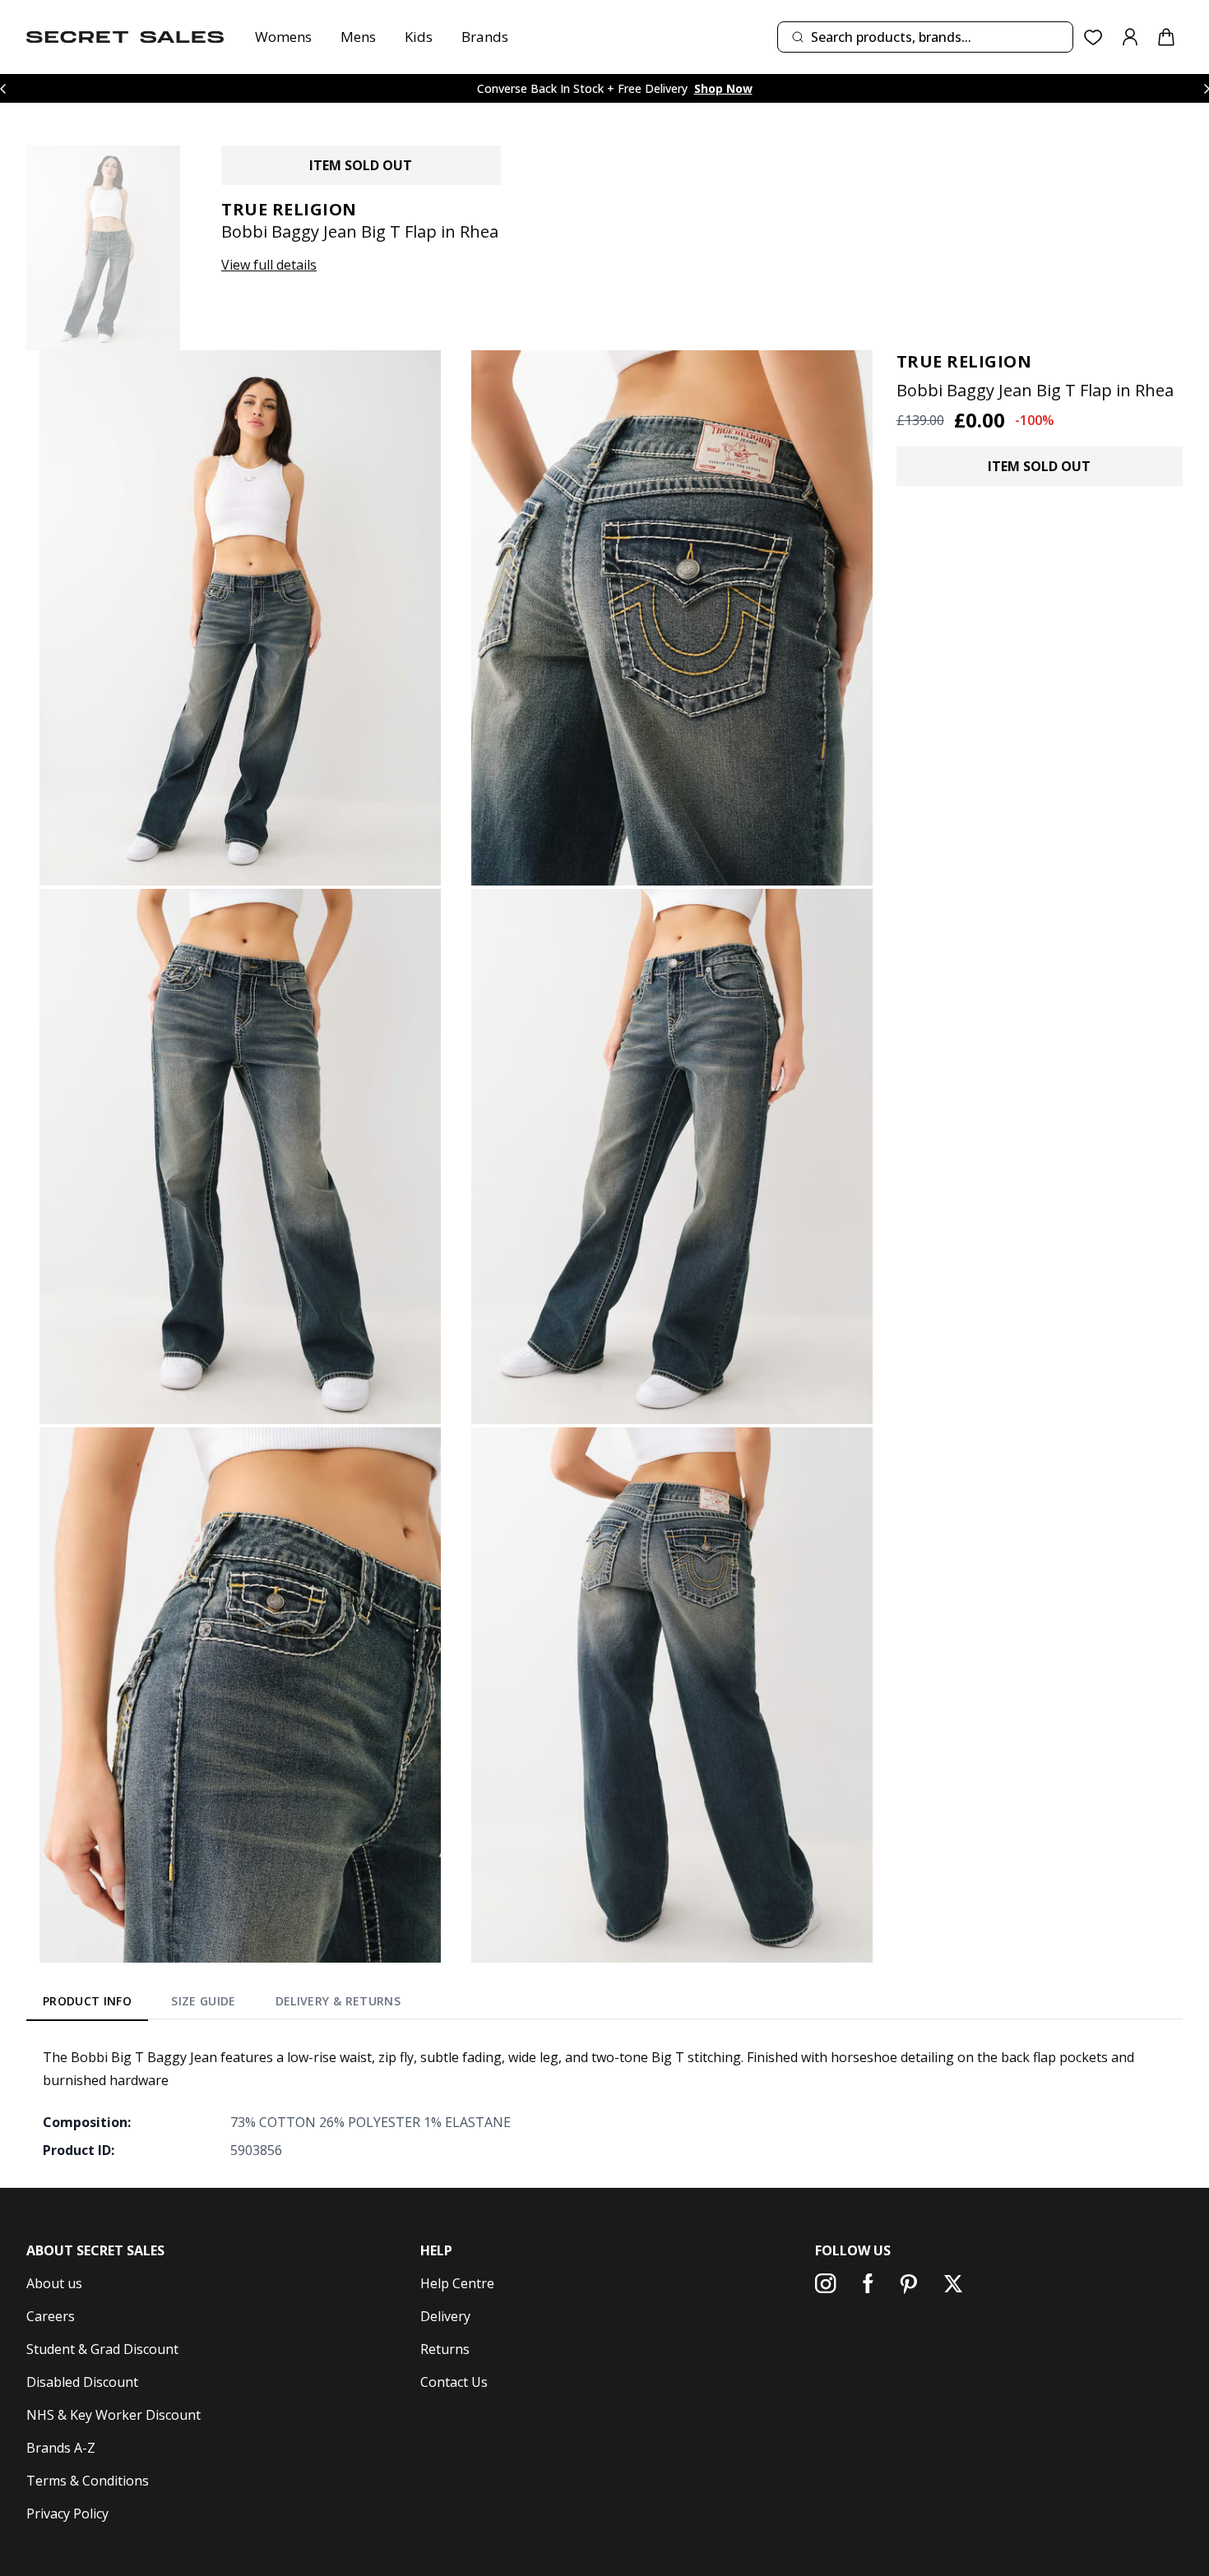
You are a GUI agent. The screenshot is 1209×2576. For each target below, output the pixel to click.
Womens (283, 37)
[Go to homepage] (125, 37)
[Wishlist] (1093, 37)
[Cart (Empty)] (1166, 37)
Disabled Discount (82, 2382)
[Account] (1130, 37)
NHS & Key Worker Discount (113, 2415)
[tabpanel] (604, 2103)
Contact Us (454, 2382)
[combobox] (925, 37)
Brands (485, 37)
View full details (269, 265)
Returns (445, 2349)
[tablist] (222, 2004)
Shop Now (723, 88)
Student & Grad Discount (102, 2349)
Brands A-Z (61, 2448)
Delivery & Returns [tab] (338, 2001)
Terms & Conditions (88, 2481)
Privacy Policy (67, 2514)
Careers (51, 2316)
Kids (419, 37)
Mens (358, 37)
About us (54, 2283)
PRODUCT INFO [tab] (87, 2001)
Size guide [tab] (204, 2001)
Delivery (445, 2316)
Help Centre (457, 2283)
